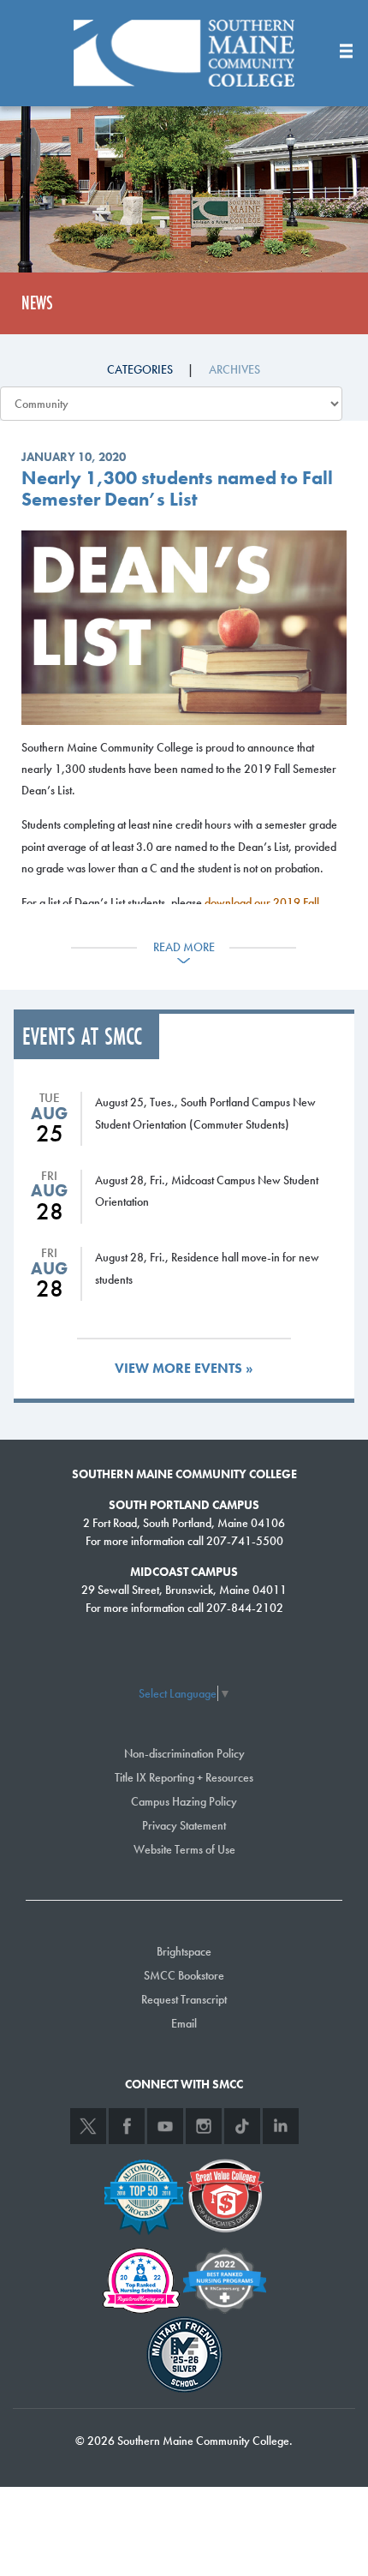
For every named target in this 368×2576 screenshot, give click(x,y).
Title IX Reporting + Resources (184, 1777)
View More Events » (184, 1368)
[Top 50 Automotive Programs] (144, 2194)
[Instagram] (204, 2126)
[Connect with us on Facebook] (127, 2126)
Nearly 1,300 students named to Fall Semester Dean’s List (177, 488)
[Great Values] (225, 2194)
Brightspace (184, 1951)
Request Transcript (184, 1999)
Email (184, 2023)
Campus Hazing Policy (184, 1801)
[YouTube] (165, 2126)
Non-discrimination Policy (184, 1753)
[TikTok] (242, 2126)
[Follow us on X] (88, 2126)
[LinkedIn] (281, 2126)
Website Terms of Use (184, 1849)
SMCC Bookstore (184, 1975)
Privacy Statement (184, 1825)
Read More (184, 947)
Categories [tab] (140, 369)
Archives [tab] (234, 369)
